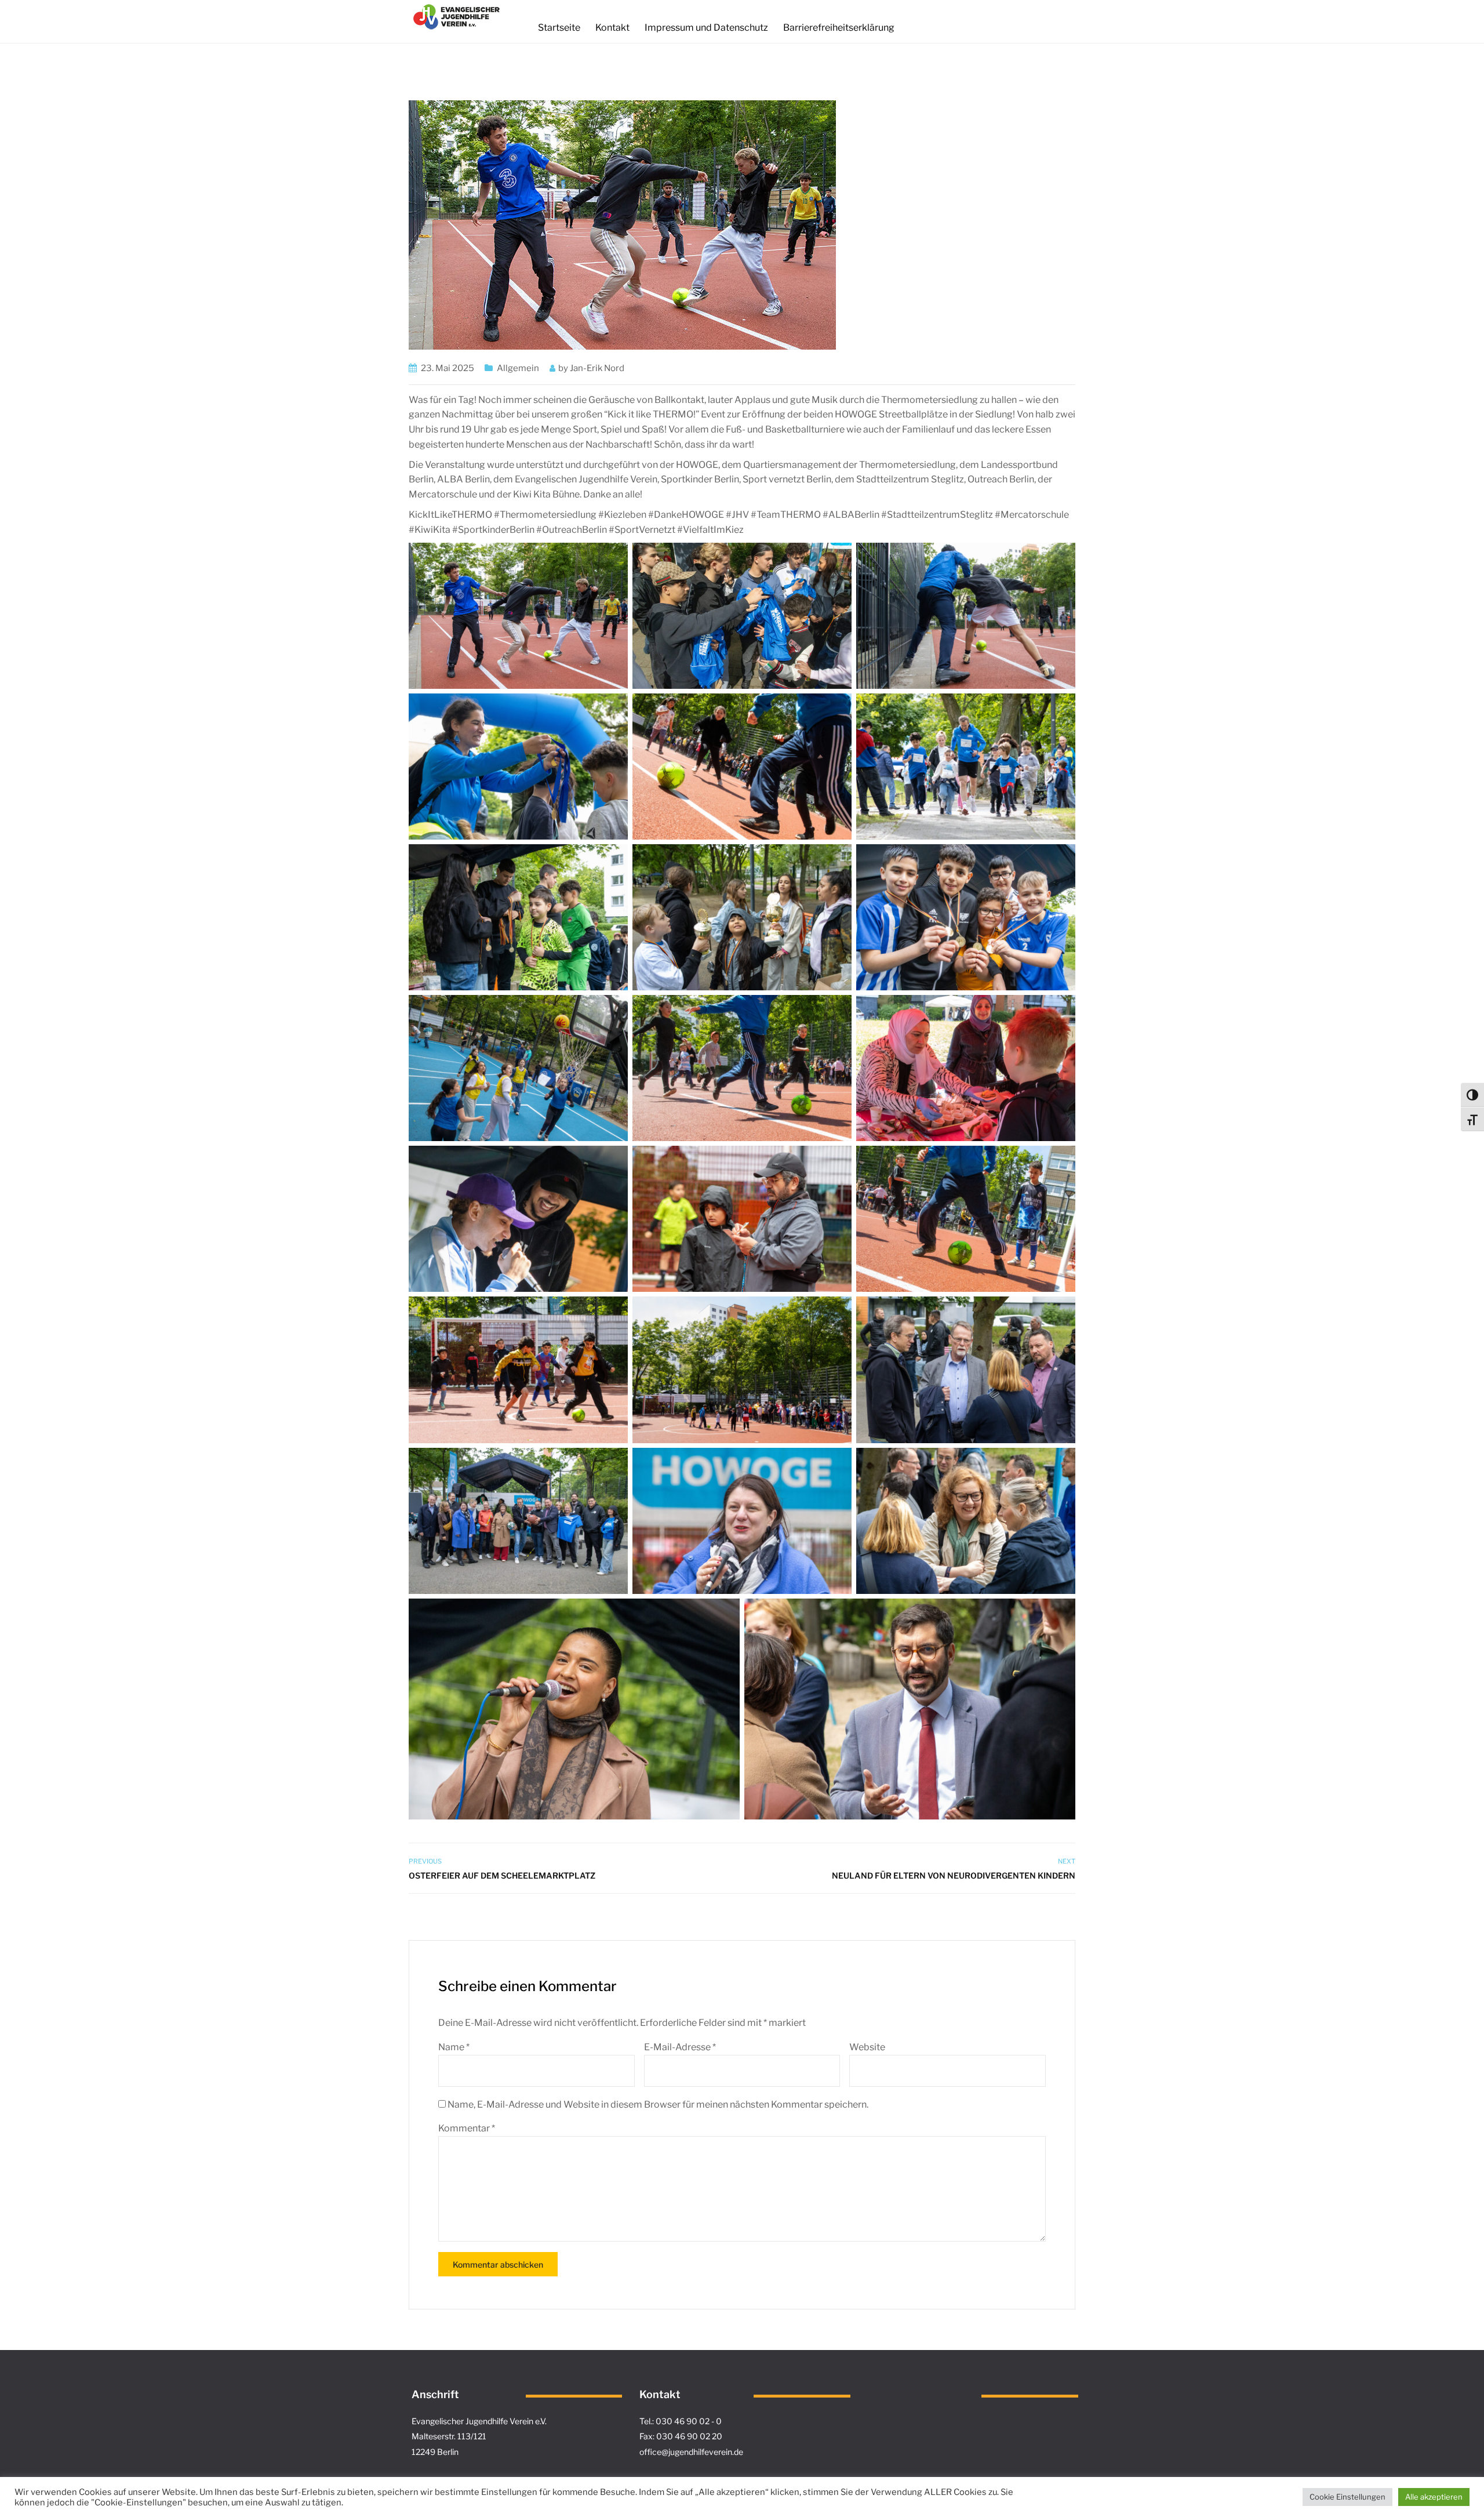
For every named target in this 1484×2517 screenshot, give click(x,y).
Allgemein (518, 368)
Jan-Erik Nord (597, 368)
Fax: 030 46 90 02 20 (681, 2436)
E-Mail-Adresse (680, 2047)
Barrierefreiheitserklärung (839, 28)
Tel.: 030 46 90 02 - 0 (681, 2421)
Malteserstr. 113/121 (449, 2436)
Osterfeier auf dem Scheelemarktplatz (502, 1875)
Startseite (559, 28)
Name (454, 2047)
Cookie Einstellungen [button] (1347, 2497)
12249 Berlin (435, 2452)
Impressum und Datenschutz (706, 28)
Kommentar (467, 2128)
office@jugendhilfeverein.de (691, 2452)
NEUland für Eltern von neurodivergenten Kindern (954, 1875)
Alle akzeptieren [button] (1434, 2497)
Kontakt (612, 28)
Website (867, 2047)
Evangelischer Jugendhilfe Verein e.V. (479, 2421)
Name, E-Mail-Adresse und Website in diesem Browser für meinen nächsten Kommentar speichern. (658, 2104)
